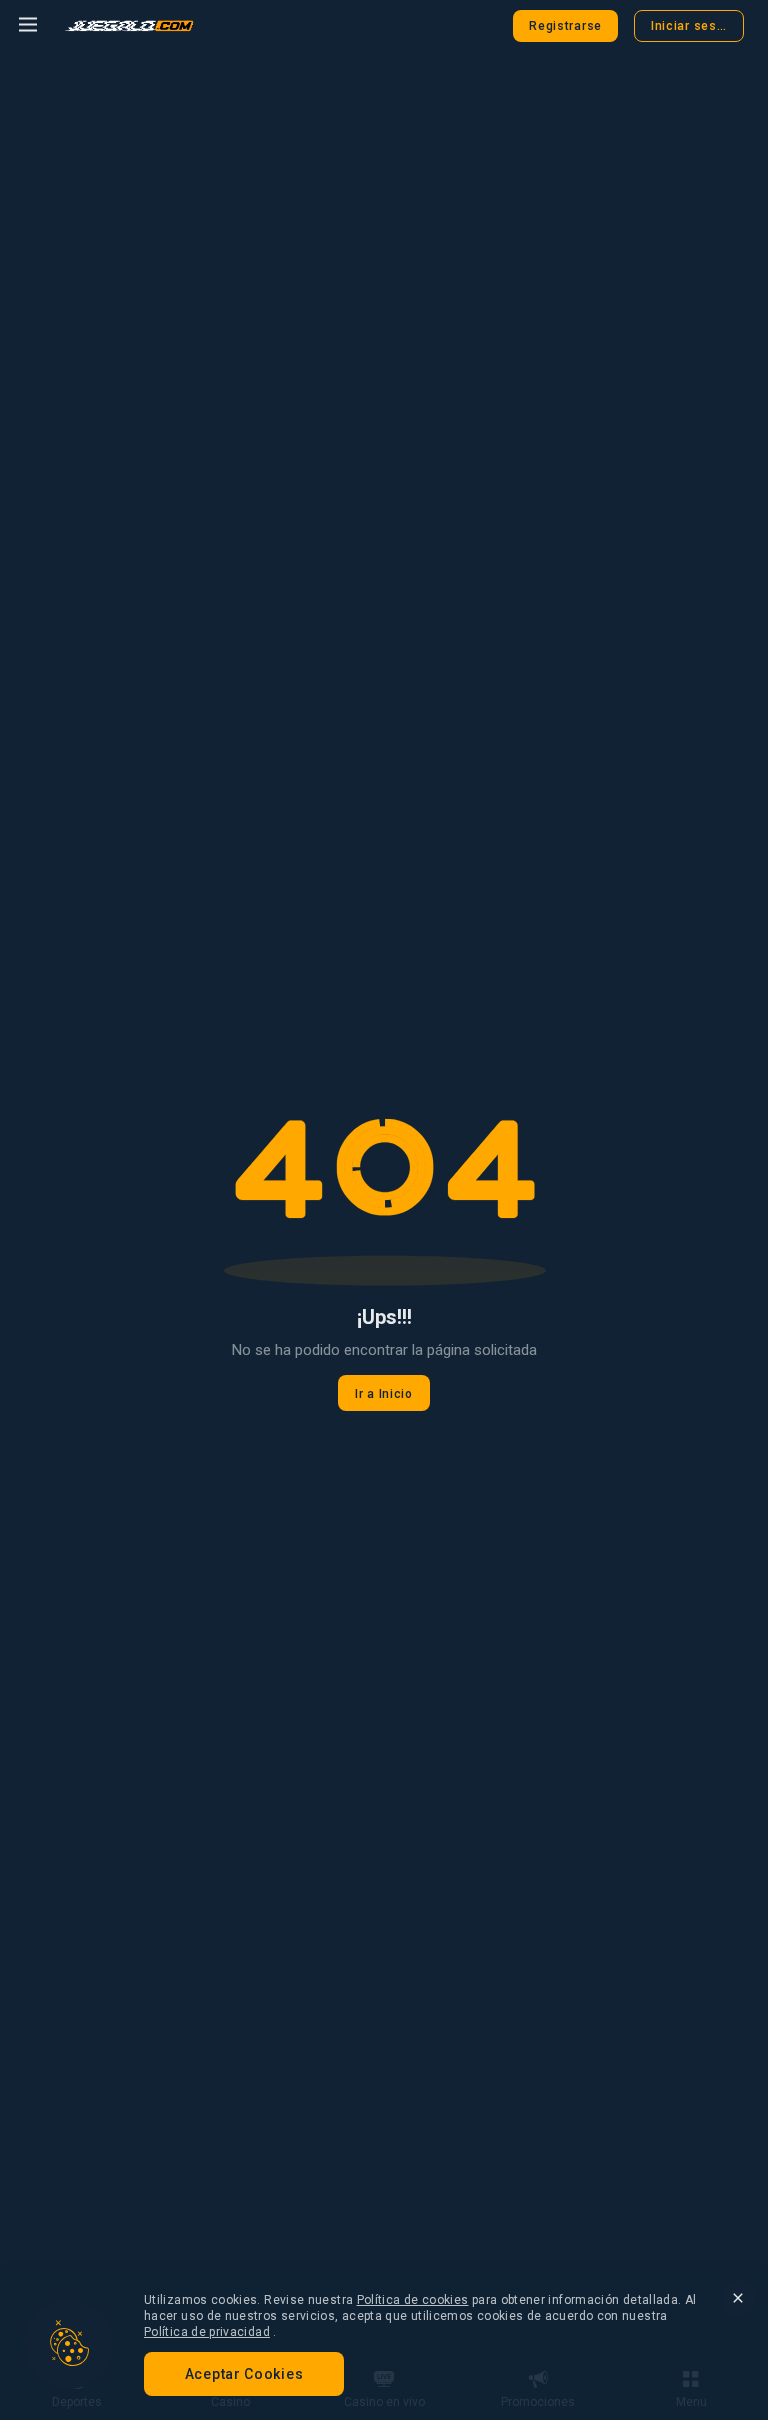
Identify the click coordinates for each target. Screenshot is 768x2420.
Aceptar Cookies (244, 2374)
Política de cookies (413, 2300)
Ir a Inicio (384, 1394)
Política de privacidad (207, 2332)
